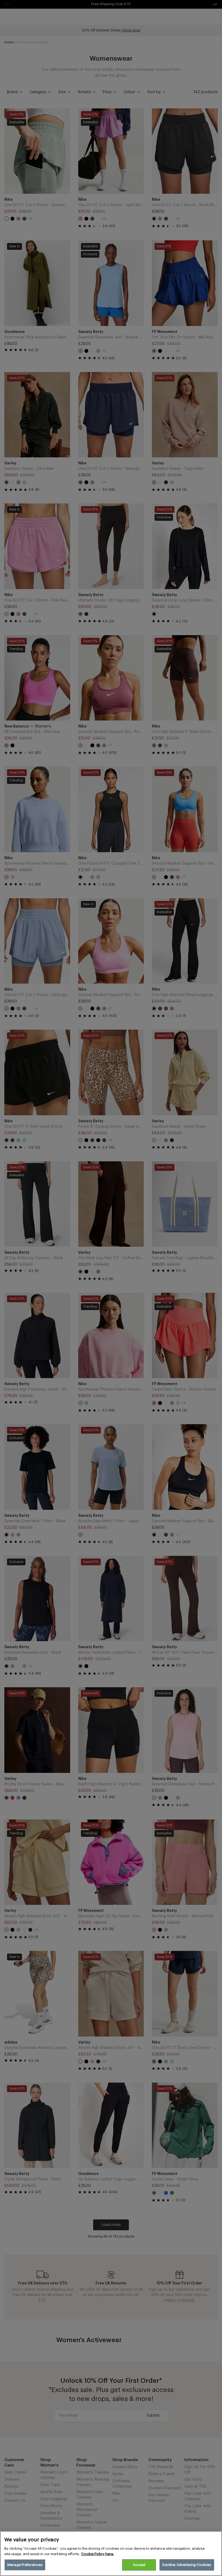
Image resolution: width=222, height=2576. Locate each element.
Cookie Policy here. (98, 2554)
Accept (139, 2565)
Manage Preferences (25, 2565)
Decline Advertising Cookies (187, 2565)
